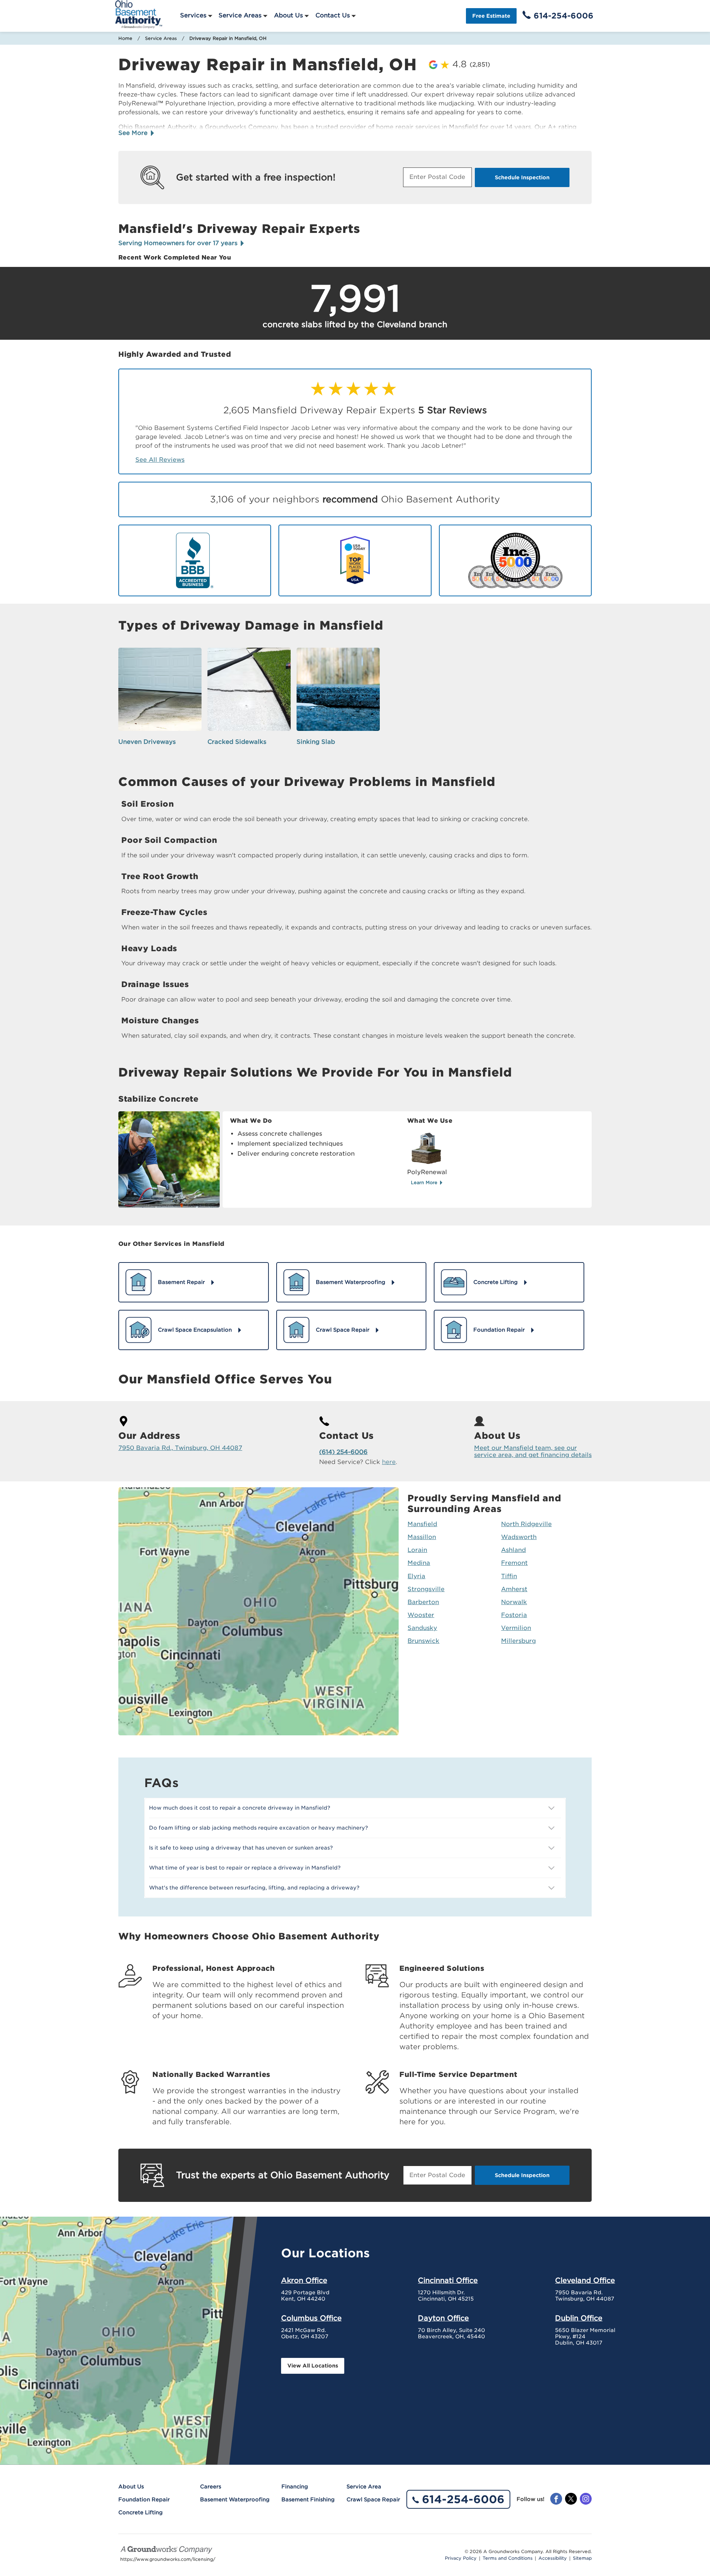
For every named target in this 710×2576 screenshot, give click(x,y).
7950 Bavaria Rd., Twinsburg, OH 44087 (180, 1448)
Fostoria (514, 1615)
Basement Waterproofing (235, 2499)
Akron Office (304, 2280)
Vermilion (516, 1628)
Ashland (513, 1550)
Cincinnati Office (448, 2280)
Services (193, 15)
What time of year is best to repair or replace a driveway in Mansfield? (245, 1868)
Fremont (514, 1563)
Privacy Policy (461, 2558)
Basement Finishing (308, 2499)
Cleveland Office (585, 2280)
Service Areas (240, 15)
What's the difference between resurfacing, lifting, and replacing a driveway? (254, 1888)
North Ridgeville (526, 1524)
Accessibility (553, 2558)
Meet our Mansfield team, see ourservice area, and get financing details (533, 1451)
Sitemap (582, 2558)
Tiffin (509, 1576)
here (389, 1462)
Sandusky (422, 1628)
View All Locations (313, 2366)
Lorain (417, 1550)
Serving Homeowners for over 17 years (179, 243)
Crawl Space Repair (373, 2499)
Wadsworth (519, 1537)
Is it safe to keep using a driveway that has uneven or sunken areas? (241, 1848)
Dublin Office (579, 2318)
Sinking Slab (316, 742)
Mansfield (422, 1524)
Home (125, 38)
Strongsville (426, 1589)
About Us (288, 15)
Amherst (514, 1589)
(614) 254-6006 (343, 1452)
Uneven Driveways (147, 742)
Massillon (422, 1537)
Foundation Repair (144, 2499)
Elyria (416, 1576)
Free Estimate (491, 16)
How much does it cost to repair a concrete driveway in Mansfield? (240, 1808)
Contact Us (333, 15)
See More (134, 133)
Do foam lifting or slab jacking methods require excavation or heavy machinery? (258, 1828)
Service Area (364, 2487)
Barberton (423, 1602)
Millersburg (518, 1641)
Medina (419, 1563)
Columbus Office (311, 2318)
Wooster (421, 1615)
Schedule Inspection (522, 177)
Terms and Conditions (508, 2558)
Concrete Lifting (141, 2512)
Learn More (425, 1182)
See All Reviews (160, 460)
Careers (211, 2487)
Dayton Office (443, 2318)
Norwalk (514, 1602)
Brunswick (423, 1641)
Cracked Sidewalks (237, 742)
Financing (295, 2487)
